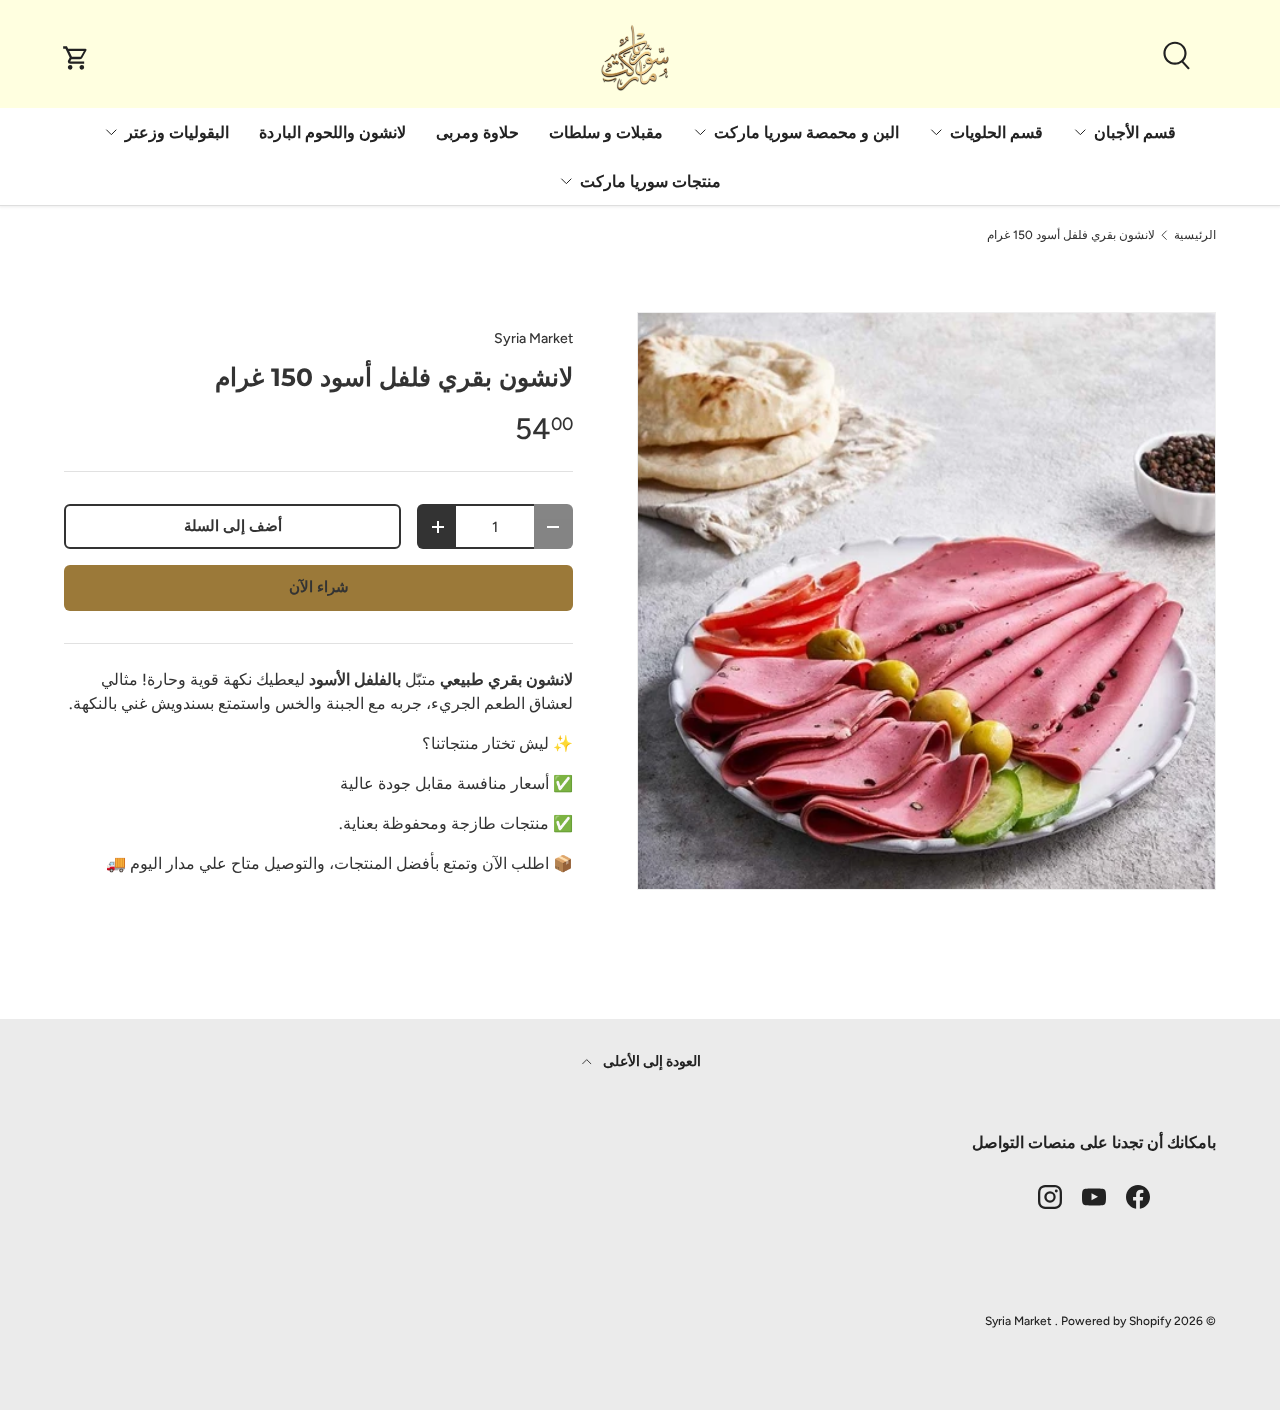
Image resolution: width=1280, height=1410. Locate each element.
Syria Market (533, 338)
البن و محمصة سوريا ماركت (806, 132)
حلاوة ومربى (477, 132)
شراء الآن (319, 587)
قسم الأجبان (1135, 132)
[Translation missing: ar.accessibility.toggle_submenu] (1080, 132)
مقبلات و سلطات (606, 132)
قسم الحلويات (996, 132)
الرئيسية (1195, 235)
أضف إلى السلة (233, 526)
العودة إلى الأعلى (650, 1061)
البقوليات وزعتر (177, 132)
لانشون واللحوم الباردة (332, 132)
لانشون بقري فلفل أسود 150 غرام (1071, 235)
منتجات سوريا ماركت (650, 181)
